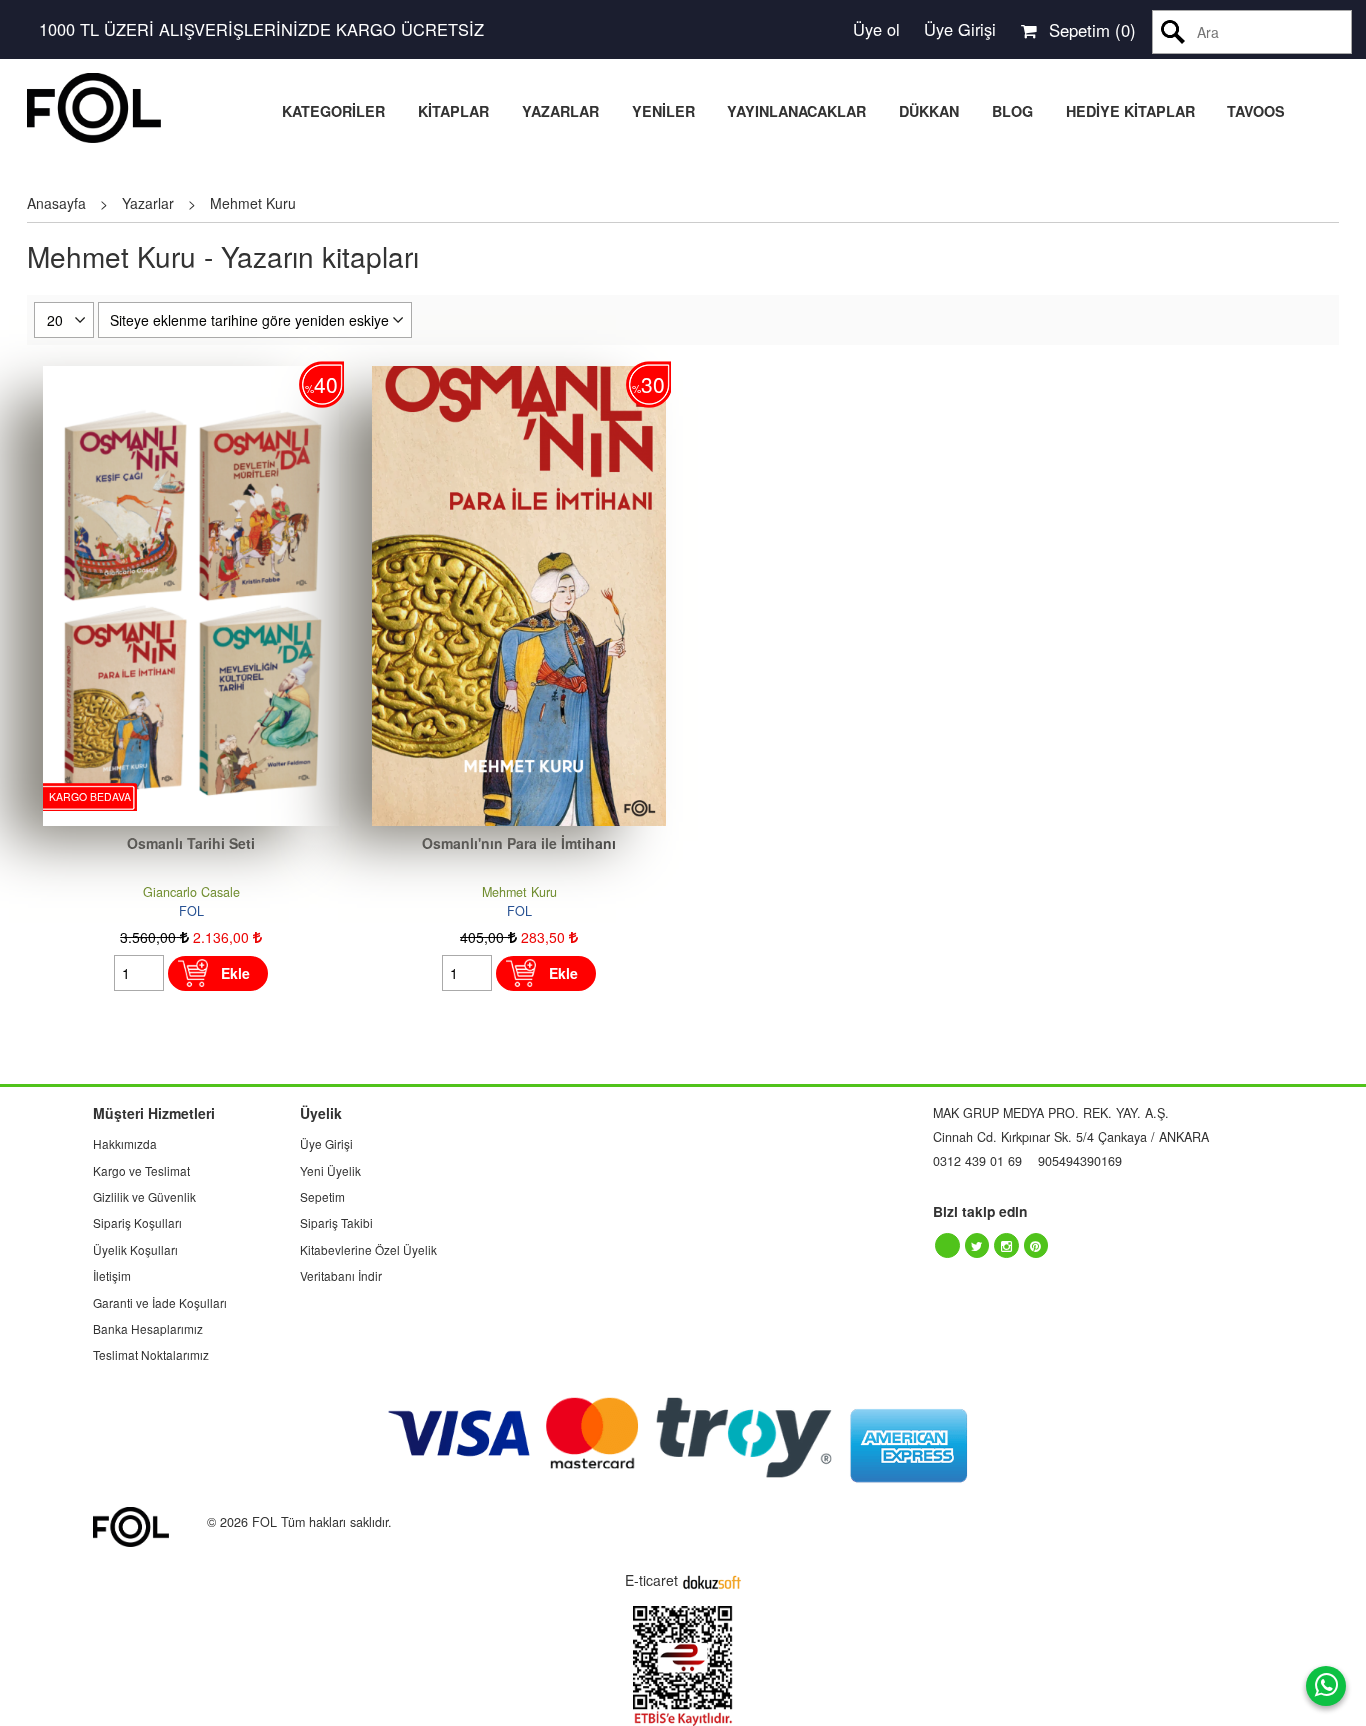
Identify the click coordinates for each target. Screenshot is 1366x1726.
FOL (191, 911)
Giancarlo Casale (191, 892)
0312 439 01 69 (977, 1161)
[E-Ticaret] (712, 1580)
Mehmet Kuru (519, 892)
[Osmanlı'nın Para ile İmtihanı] (519, 376)
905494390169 (1080, 1161)
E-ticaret (651, 1580)
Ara (1173, 32)
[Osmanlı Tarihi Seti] (191, 376)
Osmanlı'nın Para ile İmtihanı (519, 843)
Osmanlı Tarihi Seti (191, 843)
